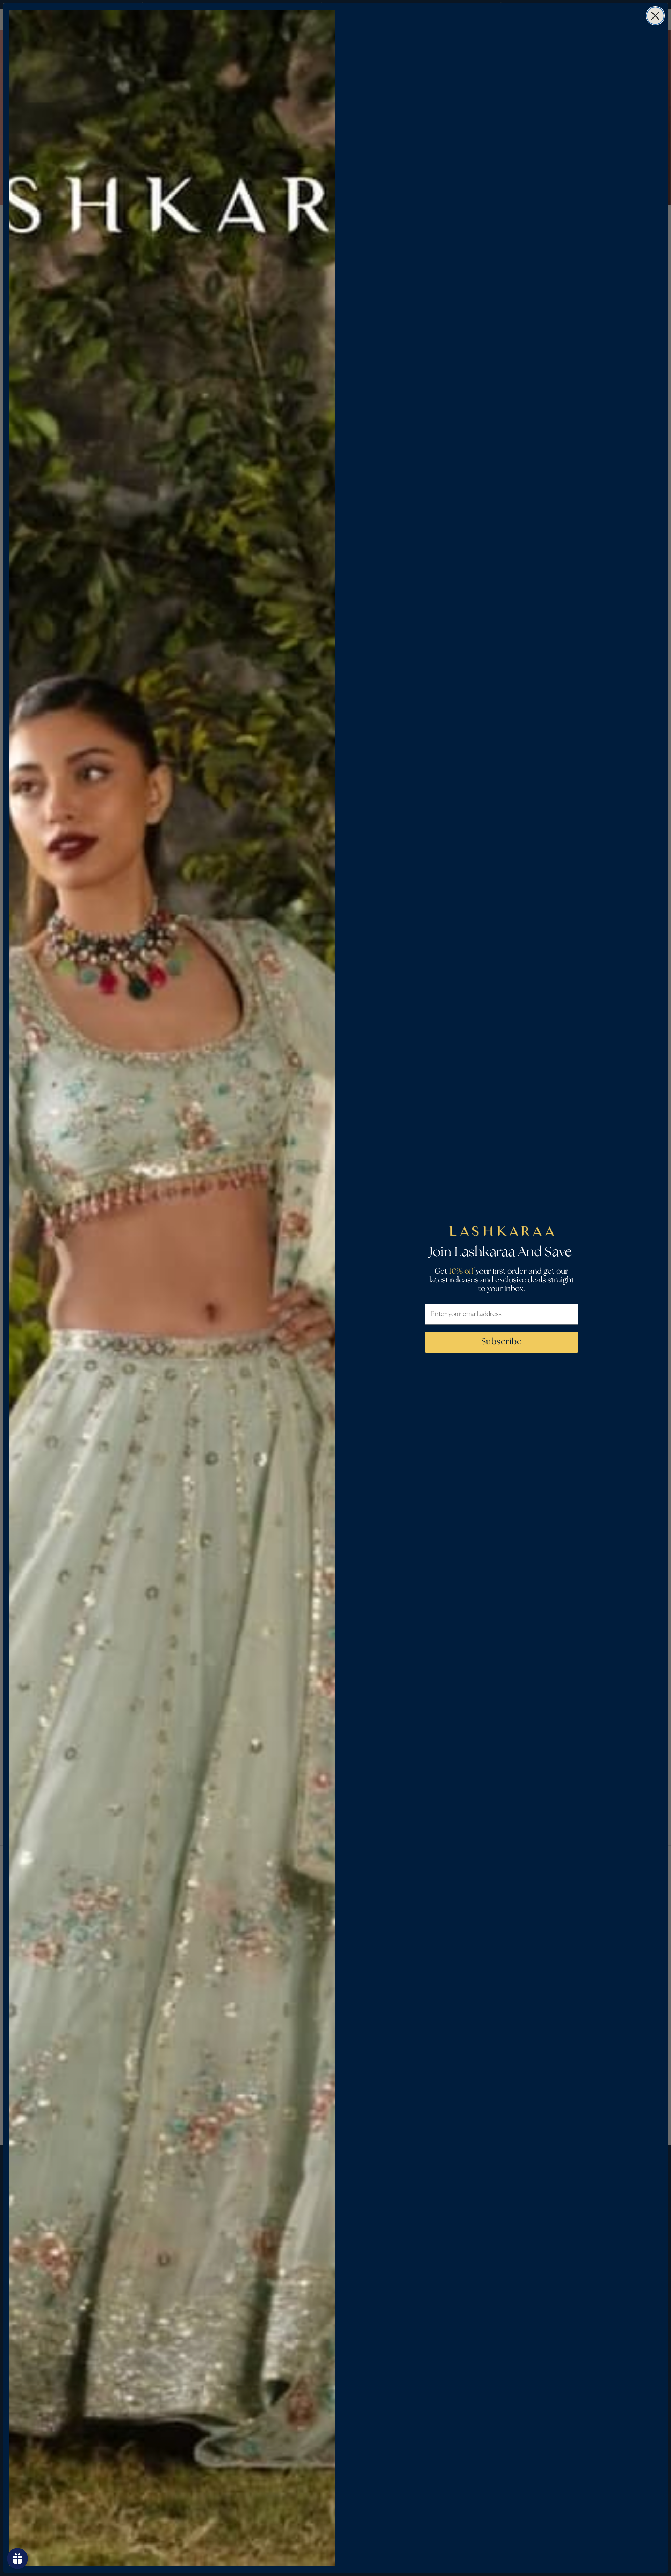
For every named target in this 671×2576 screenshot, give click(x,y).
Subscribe (502, 1342)
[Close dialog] (655, 16)
